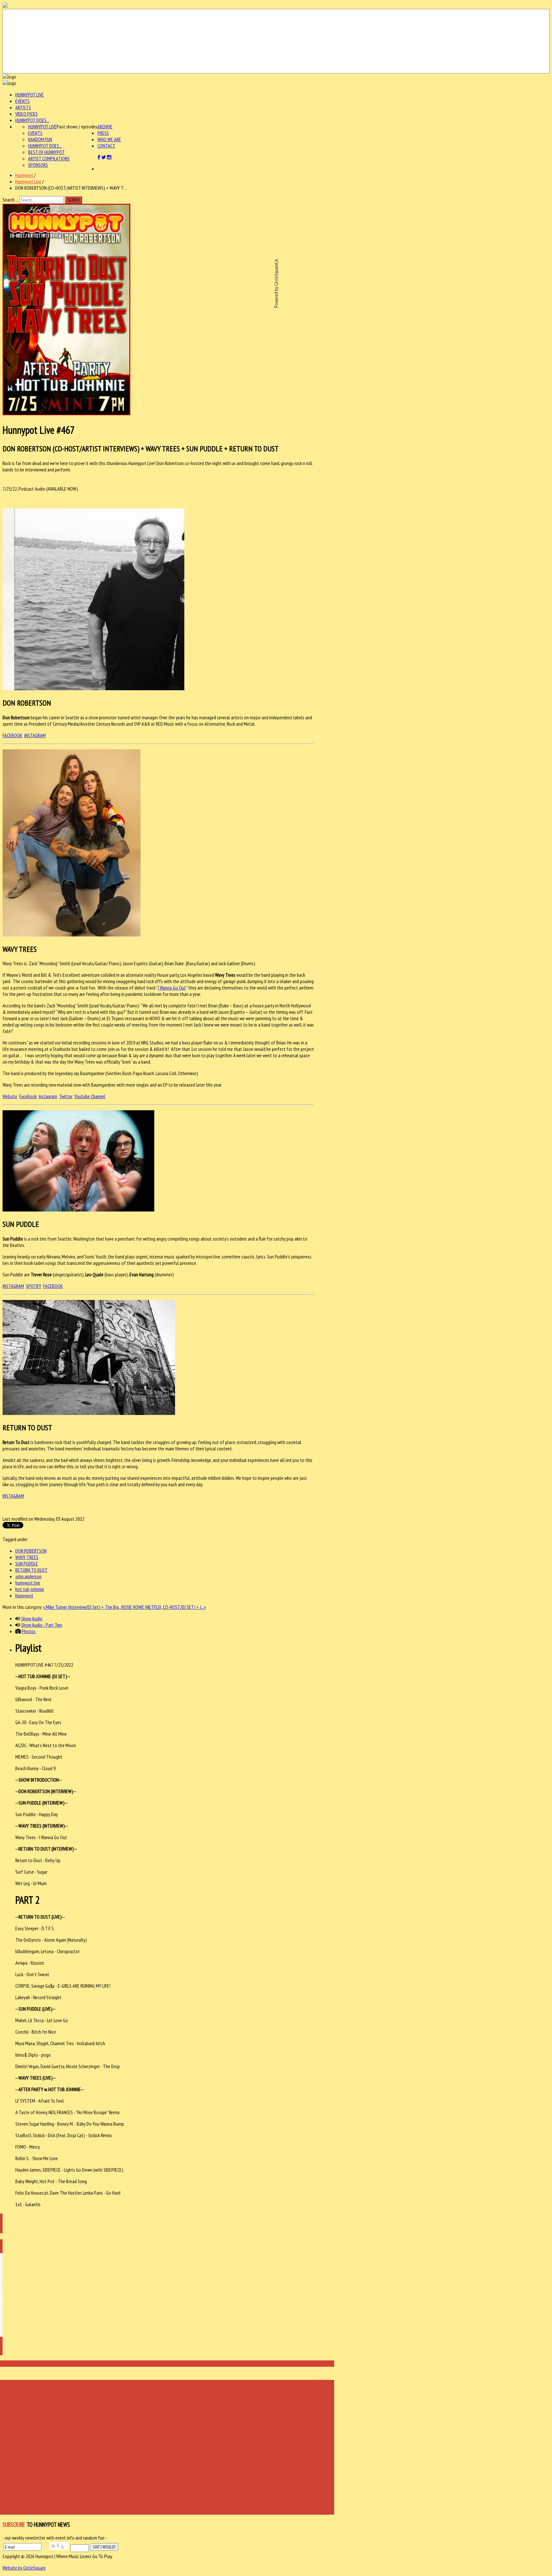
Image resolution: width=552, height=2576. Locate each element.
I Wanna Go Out (172, 988)
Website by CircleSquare (24, 2568)
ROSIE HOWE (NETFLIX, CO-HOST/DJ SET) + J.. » (164, 1607)
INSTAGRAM (35, 735)
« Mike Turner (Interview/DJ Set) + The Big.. (82, 1607)
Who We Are (109, 139)
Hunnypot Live (30, 95)
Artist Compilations (49, 158)
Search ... (11, 200)
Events (23, 101)
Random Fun (40, 139)
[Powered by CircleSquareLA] (276, 41)
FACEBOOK (12, 735)
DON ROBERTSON (31, 1551)
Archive (105, 126)
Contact (106, 146)
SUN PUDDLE (27, 1563)
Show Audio (32, 1618)
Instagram (48, 1096)
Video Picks (27, 114)
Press (103, 133)
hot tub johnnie (30, 1589)
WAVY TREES (27, 1557)
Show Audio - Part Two (42, 1625)
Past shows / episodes (77, 126)
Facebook (28, 1096)
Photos (29, 1631)
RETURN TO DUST (31, 1570)
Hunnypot (24, 175)
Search (73, 200)
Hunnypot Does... (32, 120)
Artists (23, 107)
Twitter (66, 1096)
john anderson (28, 1576)
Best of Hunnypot (46, 152)
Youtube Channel (90, 1096)
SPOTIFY (34, 1286)
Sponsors (38, 165)
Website (10, 1096)
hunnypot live (28, 1583)
